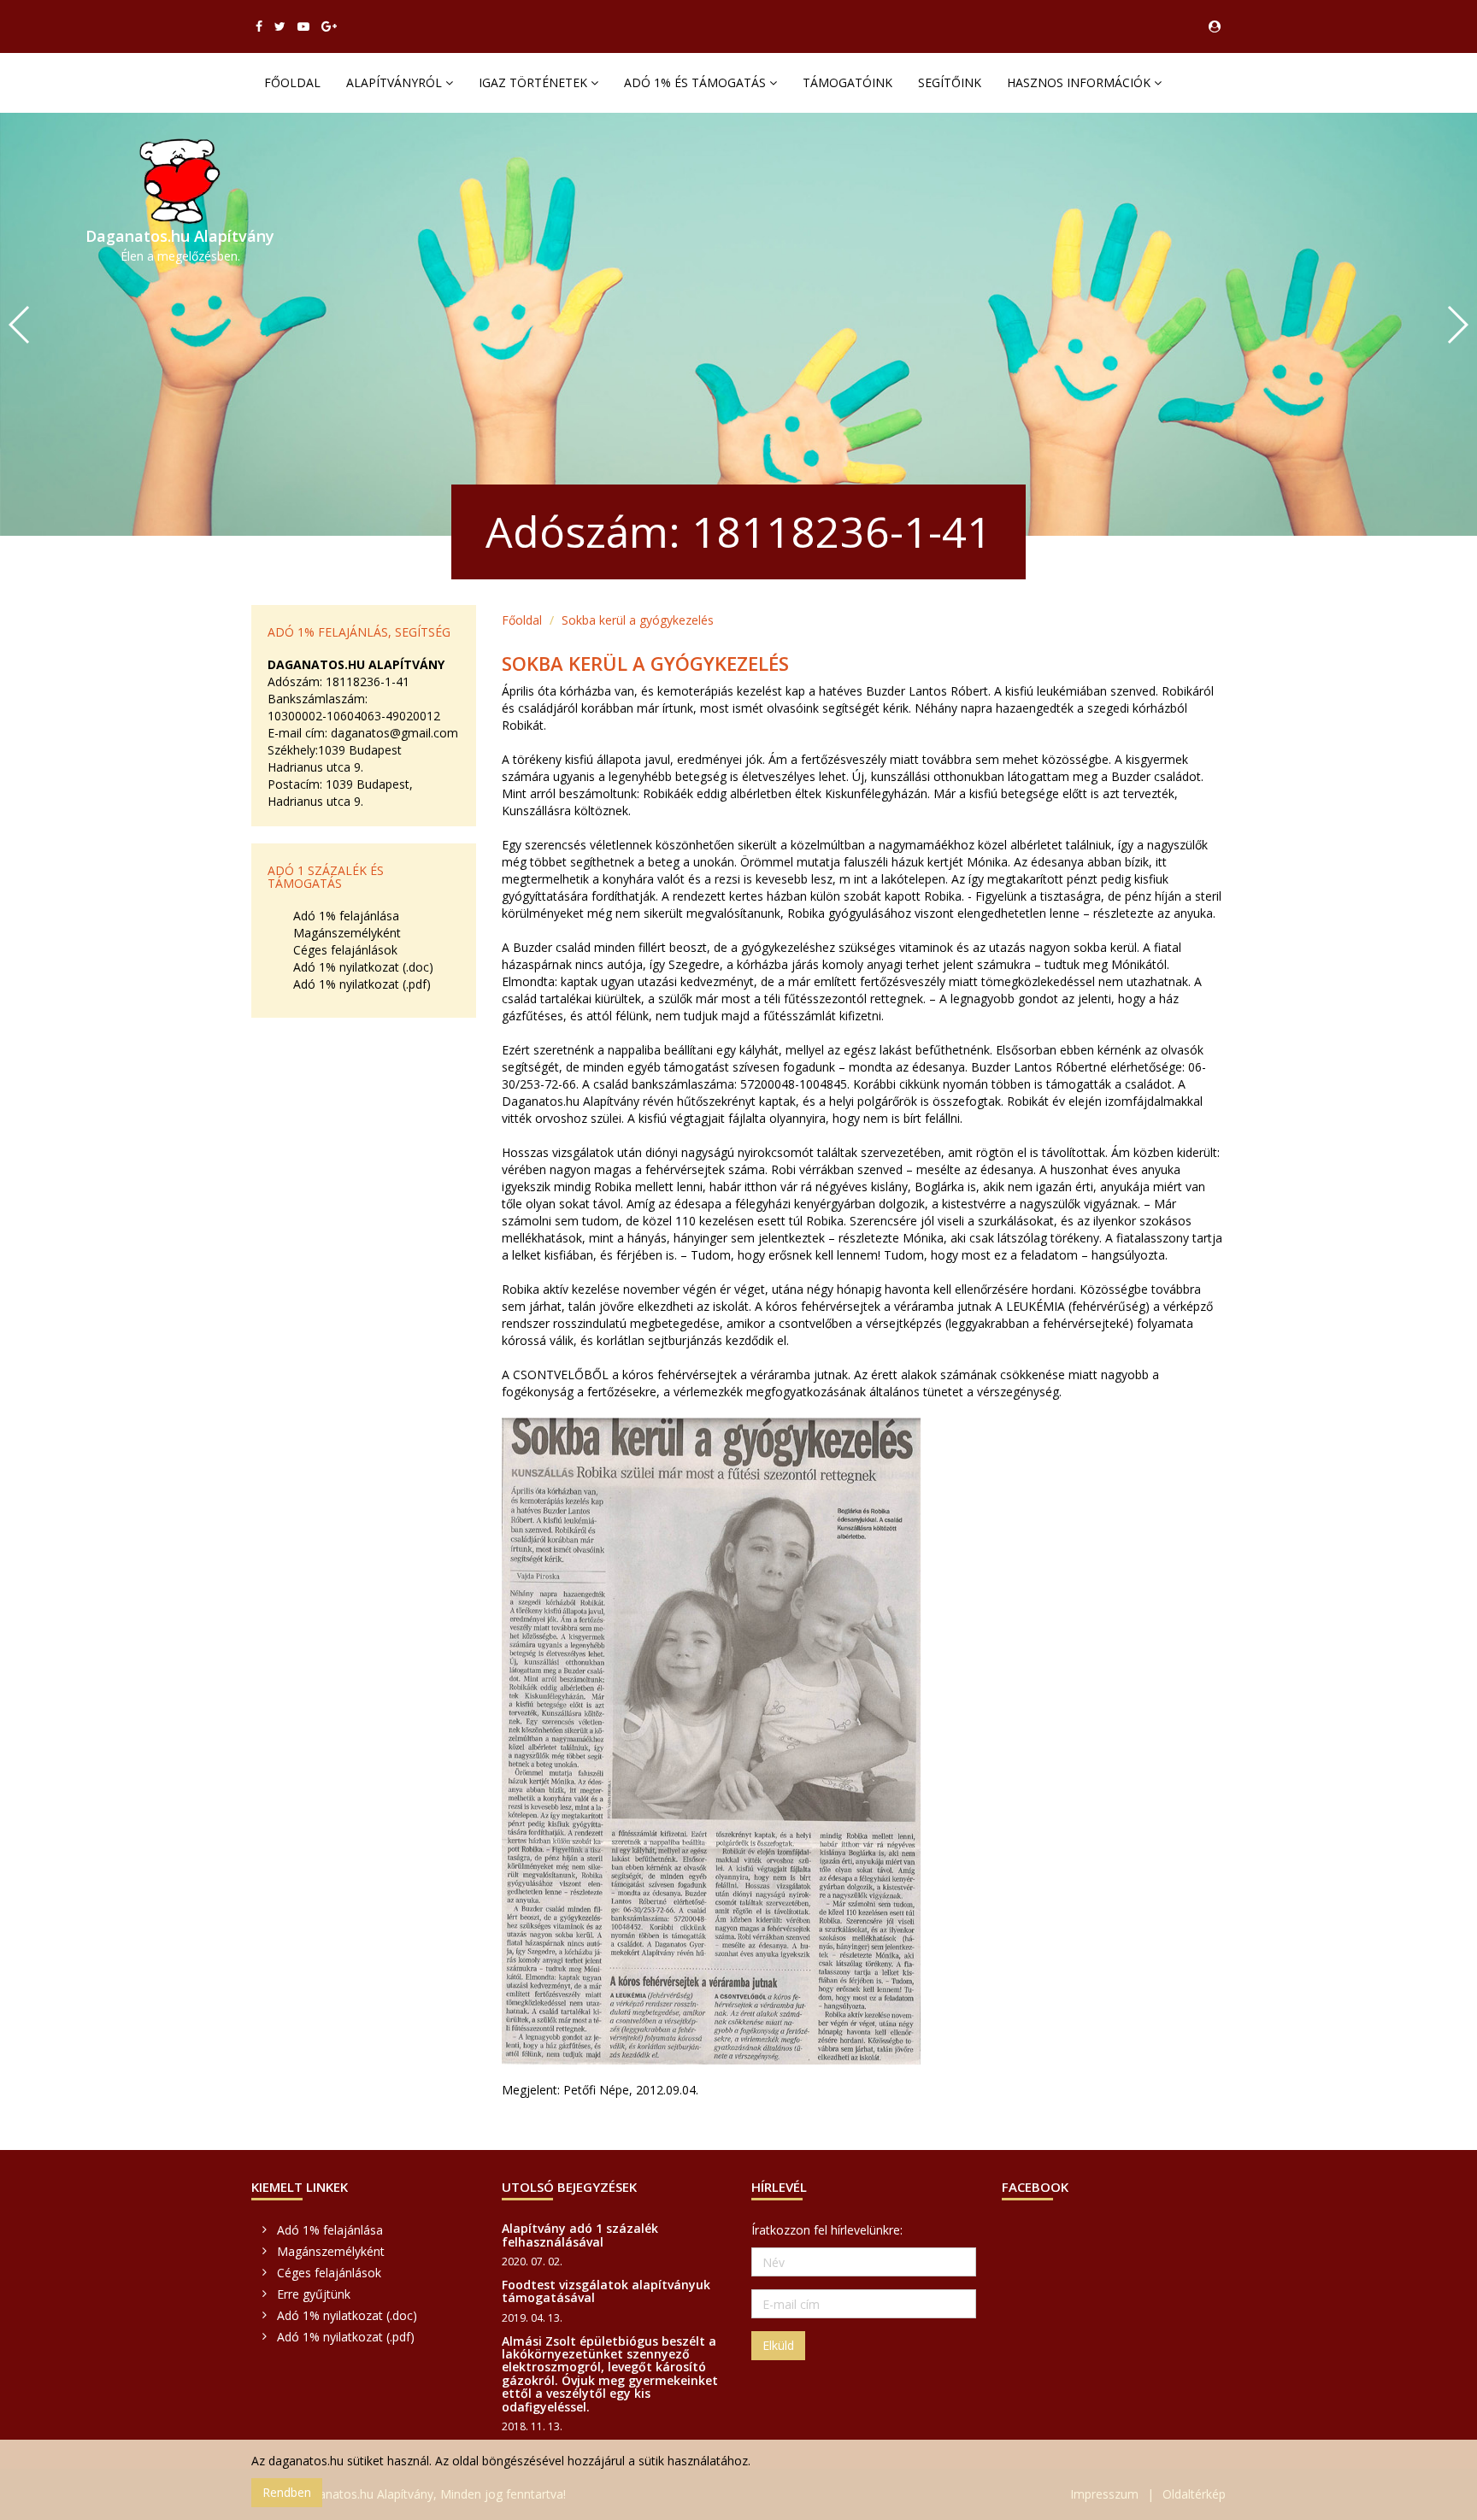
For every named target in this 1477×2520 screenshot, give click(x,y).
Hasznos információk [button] (1080, 82)
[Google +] (329, 26)
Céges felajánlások (345, 950)
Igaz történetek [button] (535, 82)
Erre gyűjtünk (314, 2294)
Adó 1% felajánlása (346, 916)
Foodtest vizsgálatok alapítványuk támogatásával (606, 2291)
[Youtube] (303, 26)
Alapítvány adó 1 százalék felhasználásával (580, 2235)
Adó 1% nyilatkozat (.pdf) (362, 984)
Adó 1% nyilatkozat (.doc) (363, 967)
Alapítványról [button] (396, 82)
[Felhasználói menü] (1215, 26)
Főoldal (292, 82)
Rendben (287, 2492)
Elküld (778, 2345)
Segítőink (950, 82)
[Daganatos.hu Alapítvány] (180, 181)
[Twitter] (280, 26)
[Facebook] (259, 26)
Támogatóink (847, 82)
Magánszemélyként (347, 933)
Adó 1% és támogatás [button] (697, 82)
